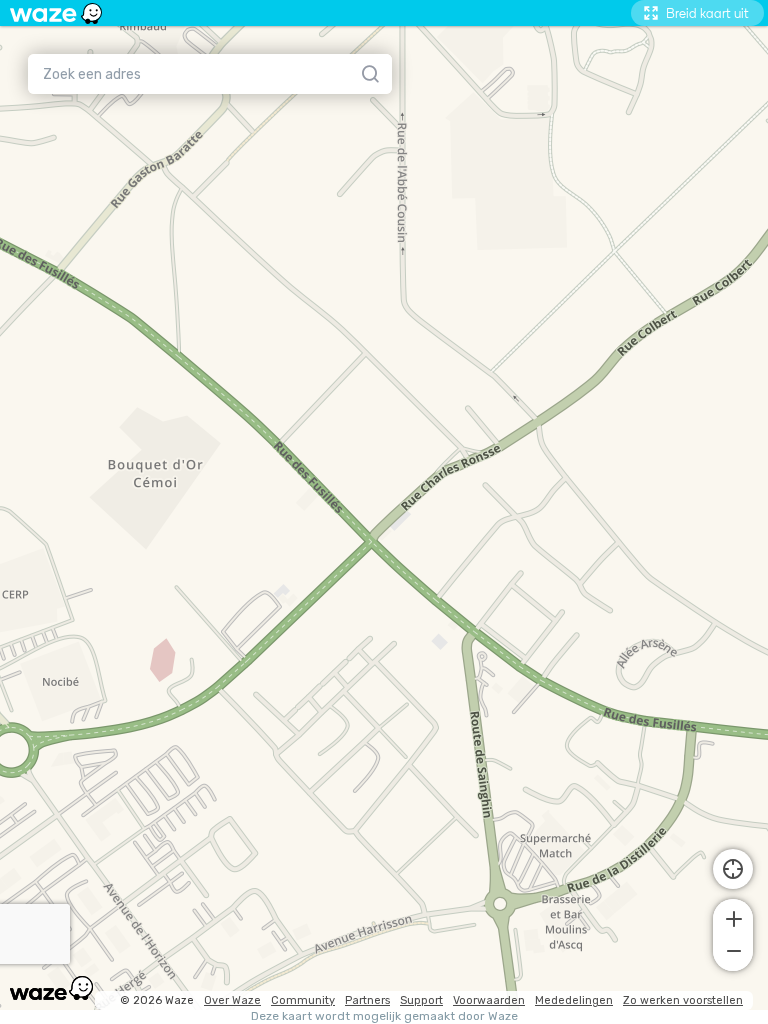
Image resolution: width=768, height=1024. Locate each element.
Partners (367, 1000)
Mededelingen (574, 1000)
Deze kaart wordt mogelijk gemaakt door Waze (384, 1016)
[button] (733, 917)
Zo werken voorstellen (683, 1000)
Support (421, 1000)
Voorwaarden (489, 1000)
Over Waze (232, 1000)
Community (303, 1000)
